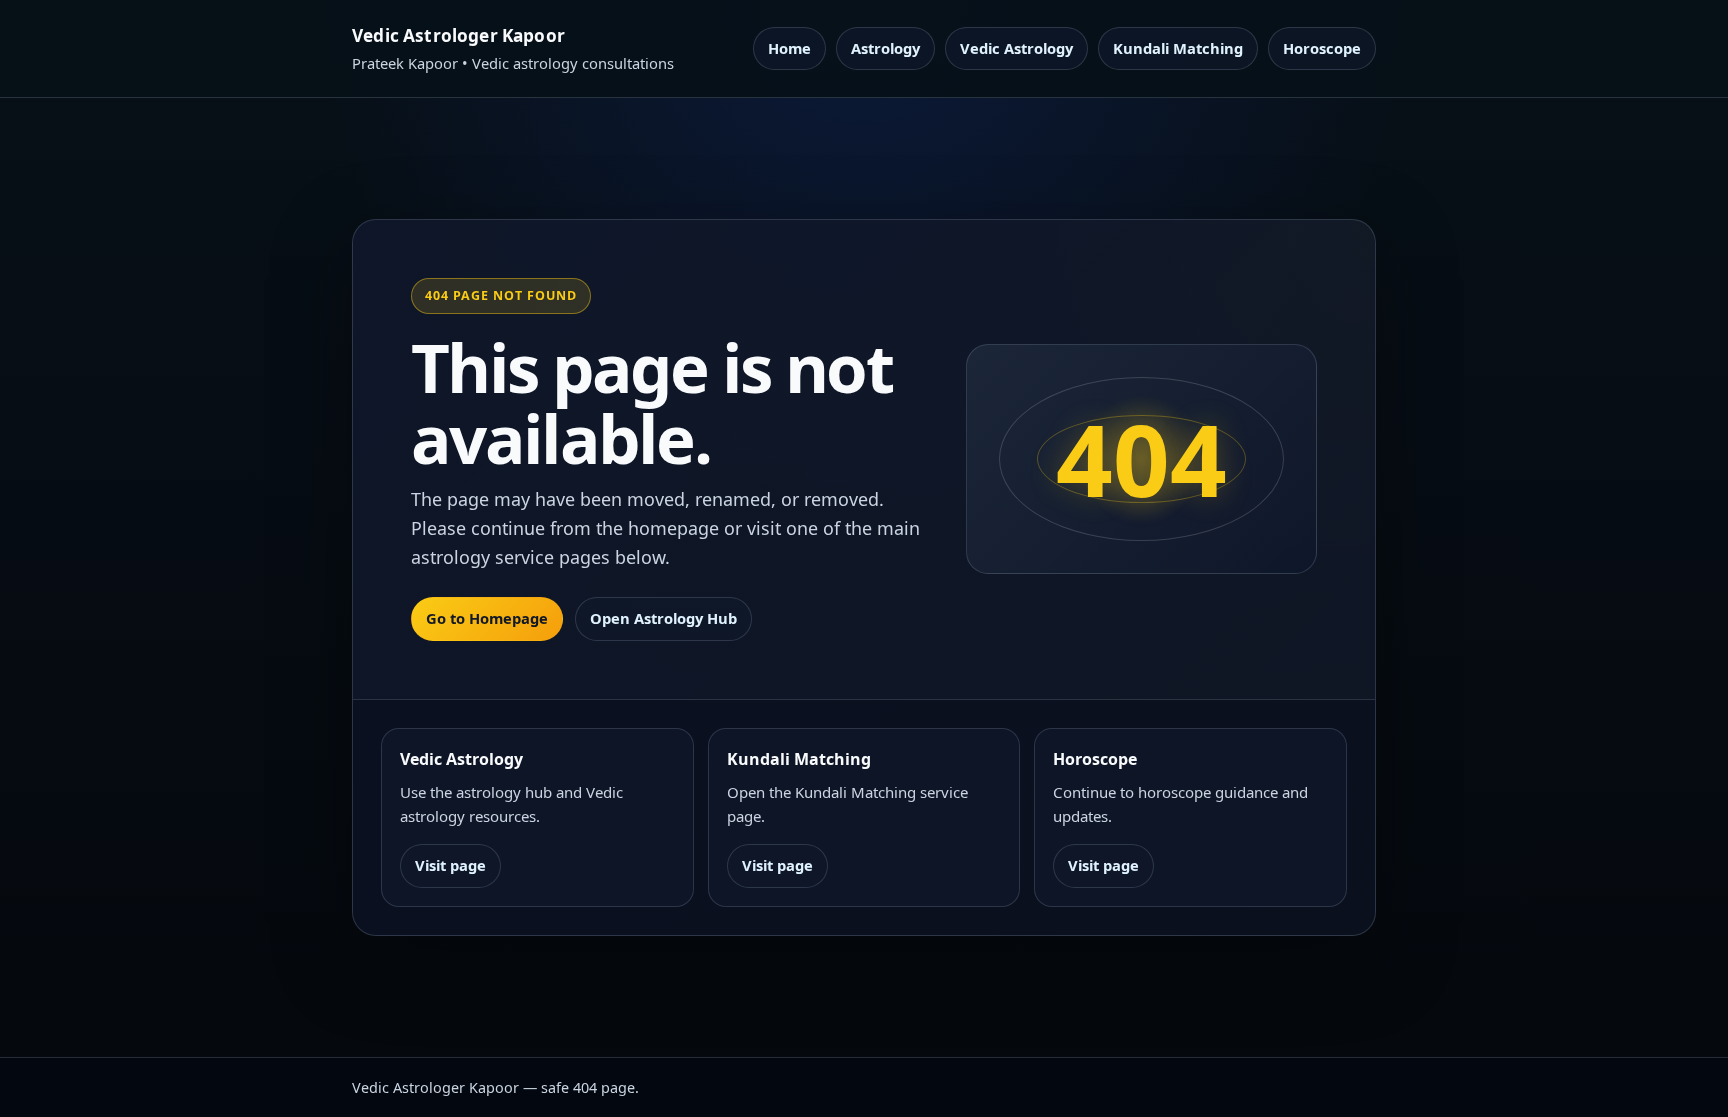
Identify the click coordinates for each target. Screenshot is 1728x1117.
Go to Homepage (487, 618)
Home (789, 48)
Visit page (450, 865)
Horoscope (1322, 48)
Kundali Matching (1178, 48)
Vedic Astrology (1016, 48)
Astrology (885, 48)
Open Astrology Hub (663, 618)
